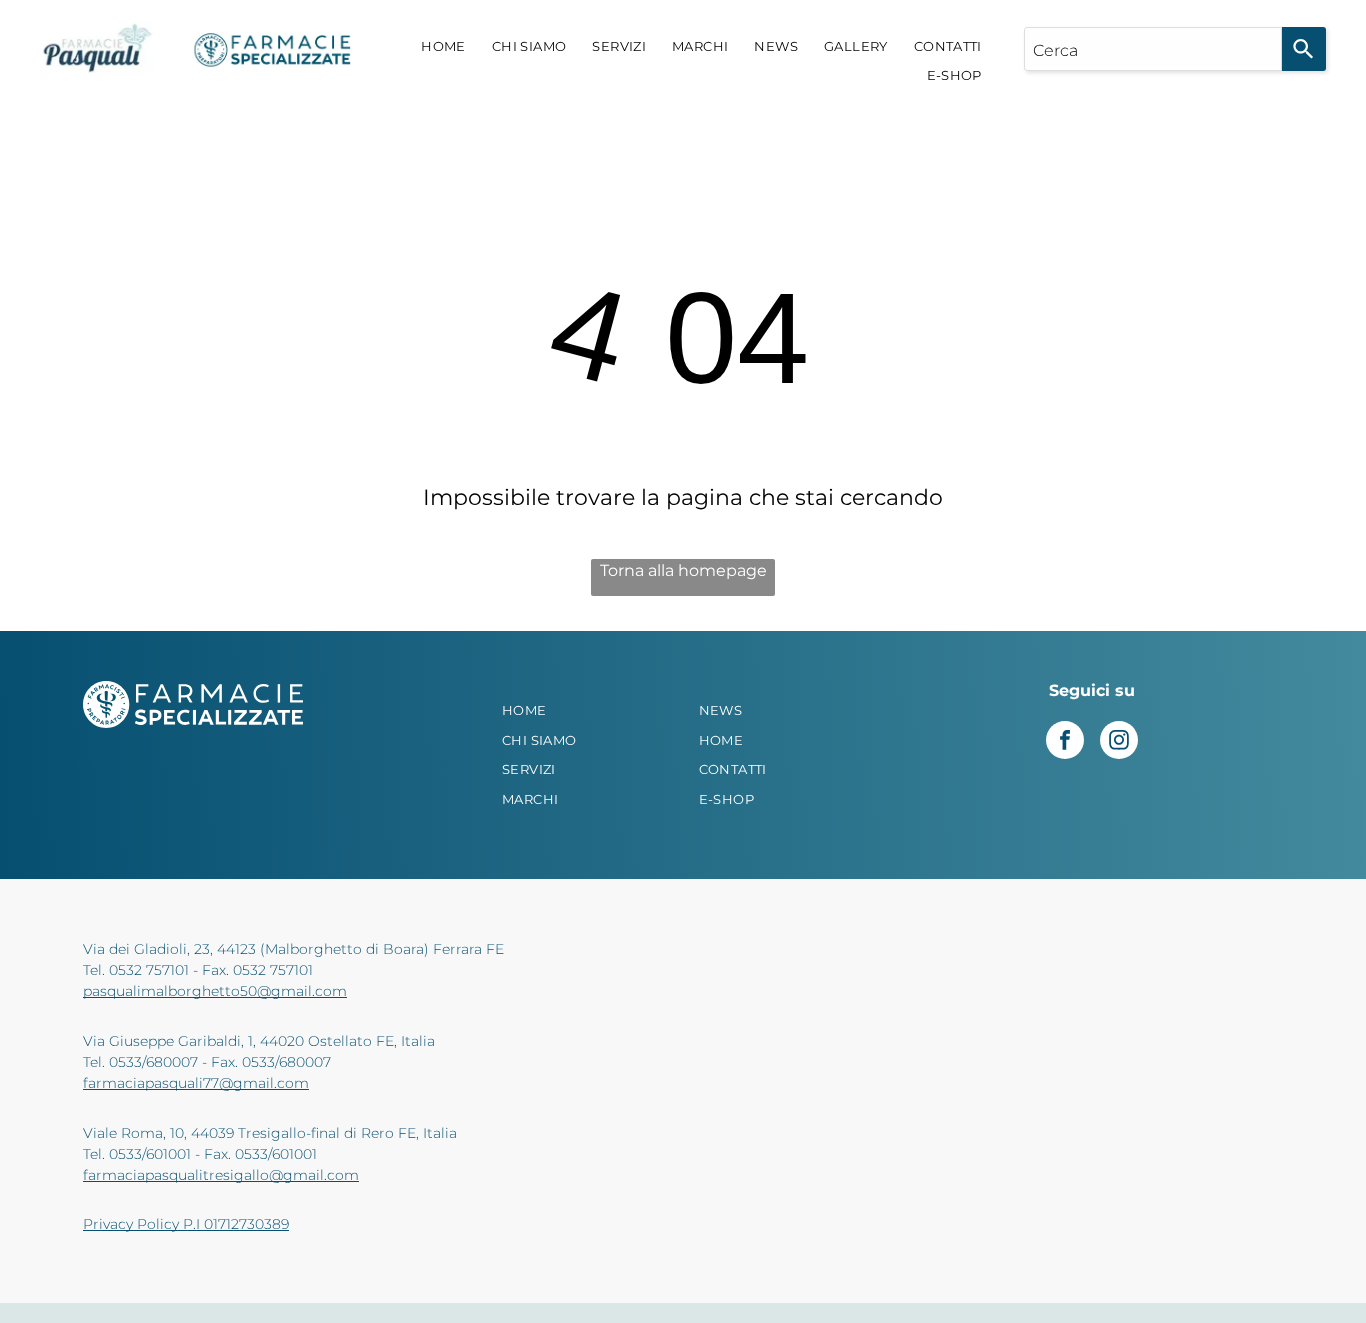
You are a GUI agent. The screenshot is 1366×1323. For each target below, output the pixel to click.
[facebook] (1065, 742)
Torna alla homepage (683, 570)
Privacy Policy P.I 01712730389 (186, 1224)
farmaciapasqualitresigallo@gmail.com (221, 1175)
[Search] (1304, 49)
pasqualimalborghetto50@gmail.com (215, 991)
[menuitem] (443, 47)
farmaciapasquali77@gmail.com (196, 1083)
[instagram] (1119, 742)
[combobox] (1153, 49)
